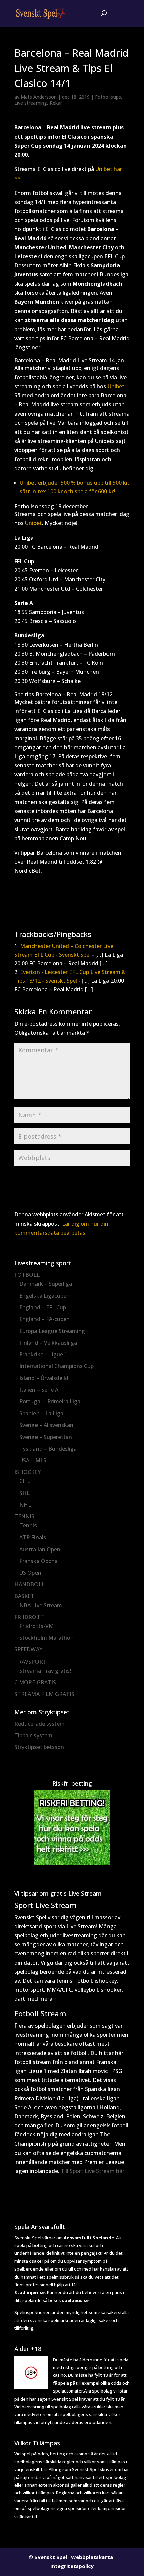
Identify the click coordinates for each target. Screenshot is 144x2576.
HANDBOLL (29, 1584)
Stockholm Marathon (47, 1638)
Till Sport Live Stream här (92, 2171)
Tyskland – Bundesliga (48, 1449)
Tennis (28, 1525)
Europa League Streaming (52, 1331)
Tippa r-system (33, 1735)
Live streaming (31, 103)
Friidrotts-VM (37, 1626)
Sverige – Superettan (46, 1437)
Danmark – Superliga (46, 1284)
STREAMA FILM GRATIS (44, 1694)
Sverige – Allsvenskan (46, 1425)
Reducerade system (40, 1724)
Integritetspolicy (72, 2566)
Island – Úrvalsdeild (44, 1378)
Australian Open (40, 1549)
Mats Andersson (39, 97)
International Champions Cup (57, 1366)
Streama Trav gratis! (45, 1671)
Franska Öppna (39, 1561)
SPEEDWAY (28, 1649)
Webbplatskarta (92, 2557)
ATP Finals (33, 1537)
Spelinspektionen (32, 2312)
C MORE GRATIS (35, 1682)
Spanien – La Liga (41, 1413)
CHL (25, 1481)
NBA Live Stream (41, 1605)
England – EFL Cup (43, 1307)
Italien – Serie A (39, 1390)
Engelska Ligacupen (45, 1296)
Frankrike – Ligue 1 (43, 1354)
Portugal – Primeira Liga (50, 1401)
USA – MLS (33, 1460)
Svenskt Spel (51, 2557)
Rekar (56, 103)
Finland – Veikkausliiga (48, 1343)
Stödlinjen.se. (30, 2292)
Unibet (116, 386)
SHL (25, 1493)
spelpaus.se (75, 2300)
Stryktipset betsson (39, 1747)
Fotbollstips (108, 97)
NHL (25, 1505)
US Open (30, 1573)
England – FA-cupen (45, 1319)
